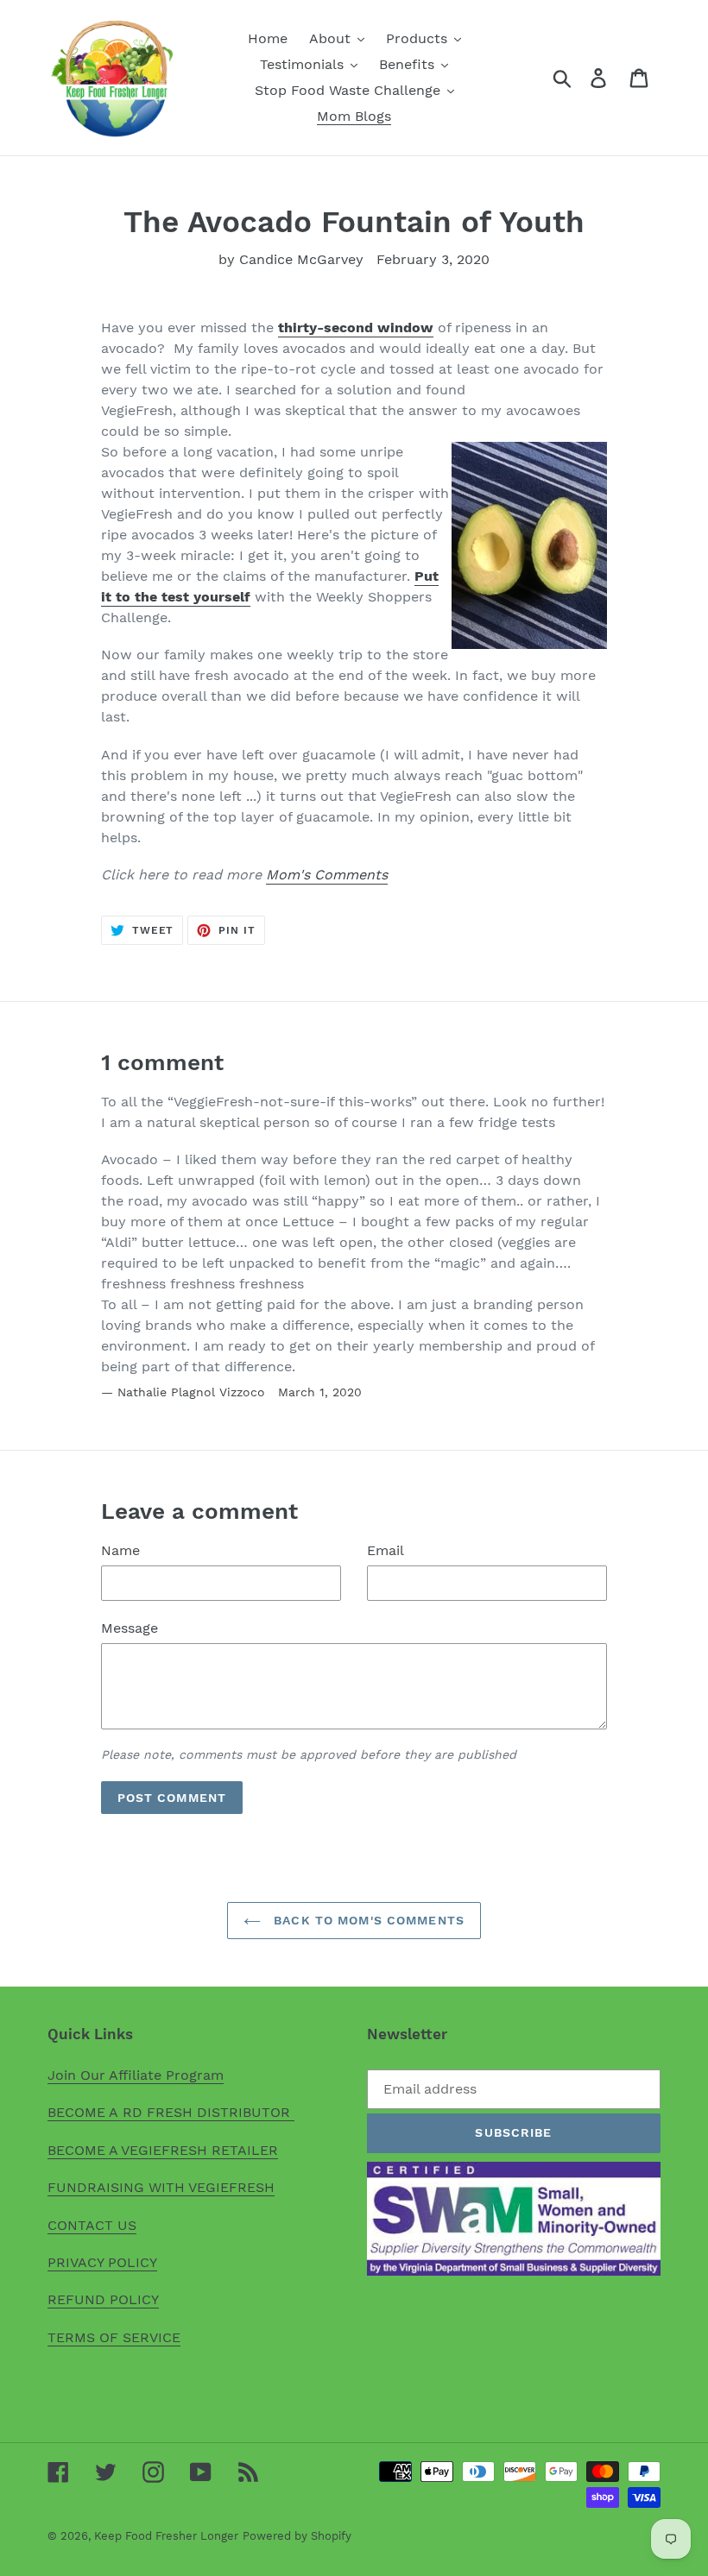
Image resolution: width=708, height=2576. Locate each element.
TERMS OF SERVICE (114, 2337)
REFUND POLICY (103, 2299)
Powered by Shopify (297, 2536)
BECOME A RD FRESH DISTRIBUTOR (171, 2112)
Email (386, 1550)
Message (130, 1628)
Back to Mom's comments (367, 1920)
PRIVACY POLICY (102, 2262)
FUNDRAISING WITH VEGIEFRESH (161, 2187)
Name (120, 1550)
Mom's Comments (327, 875)
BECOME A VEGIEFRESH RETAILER (163, 2150)
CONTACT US (92, 2225)
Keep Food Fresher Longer (166, 2536)
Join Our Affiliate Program (136, 2075)
